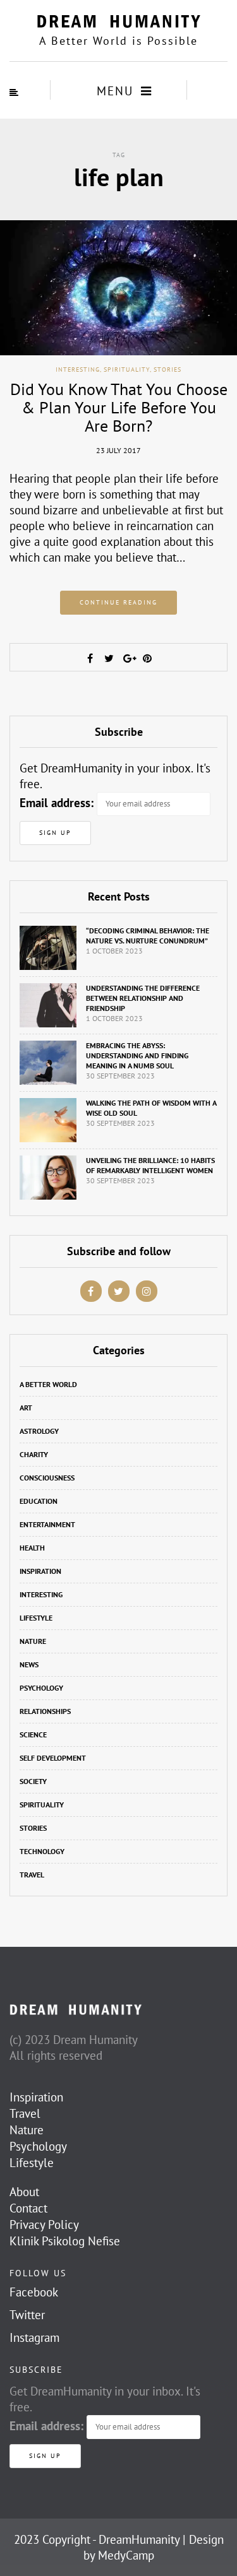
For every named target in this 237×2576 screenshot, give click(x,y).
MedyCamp (126, 2555)
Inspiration (40, 1571)
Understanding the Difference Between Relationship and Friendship (143, 998)
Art (26, 1408)
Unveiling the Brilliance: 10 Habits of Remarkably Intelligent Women (150, 1165)
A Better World (48, 1384)
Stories (167, 369)
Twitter (27, 2315)
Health (32, 1548)
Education (39, 1501)
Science (33, 1734)
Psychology (41, 1688)
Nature (33, 1641)
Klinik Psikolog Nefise (65, 2241)
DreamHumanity (139, 2539)
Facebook (34, 2292)
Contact (28, 2208)
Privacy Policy (44, 2224)
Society (33, 1781)
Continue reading (118, 602)
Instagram (34, 2337)
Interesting (78, 369)
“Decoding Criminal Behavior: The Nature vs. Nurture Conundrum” (148, 936)
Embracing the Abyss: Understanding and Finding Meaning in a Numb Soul (137, 1055)
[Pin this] (147, 658)
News (29, 1664)
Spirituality (127, 369)
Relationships (45, 1711)
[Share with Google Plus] (128, 658)
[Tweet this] (109, 658)
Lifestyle (36, 1618)
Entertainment (47, 1524)
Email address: (57, 803)
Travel (32, 1875)
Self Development (53, 1758)
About (24, 2192)
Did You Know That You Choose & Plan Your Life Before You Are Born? (119, 407)
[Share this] (90, 658)
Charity (34, 1454)
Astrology (39, 1431)
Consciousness (47, 1478)
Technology (42, 1851)
